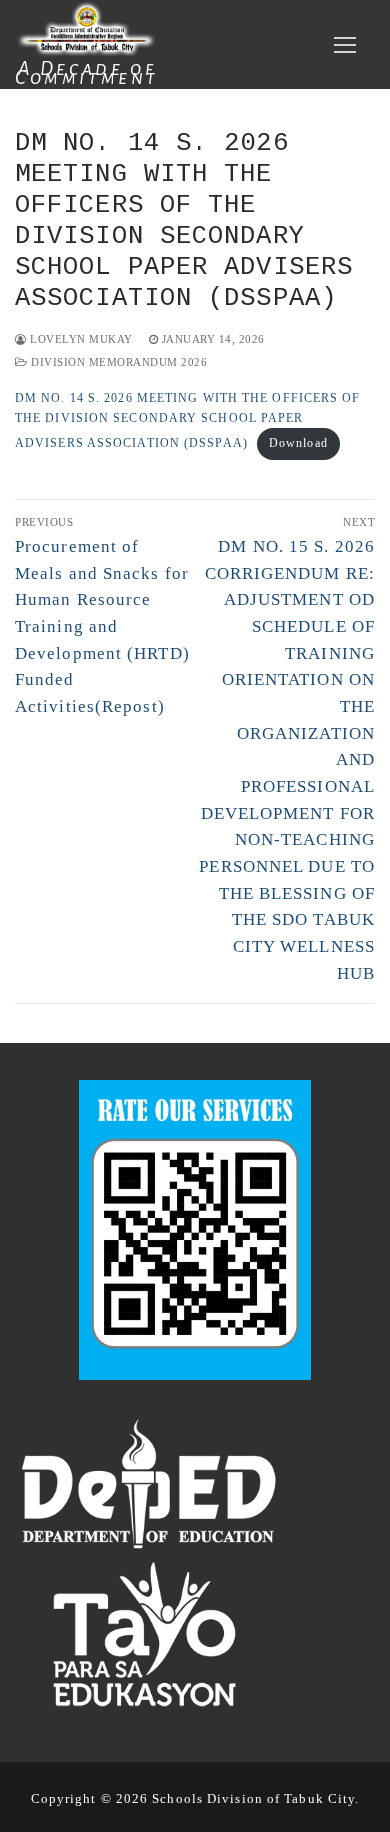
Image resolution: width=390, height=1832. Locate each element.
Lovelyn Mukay (80, 339)
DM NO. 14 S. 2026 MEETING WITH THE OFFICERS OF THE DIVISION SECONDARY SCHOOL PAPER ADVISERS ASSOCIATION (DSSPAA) (188, 420)
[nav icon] (344, 44)
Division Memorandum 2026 (117, 362)
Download (298, 443)
